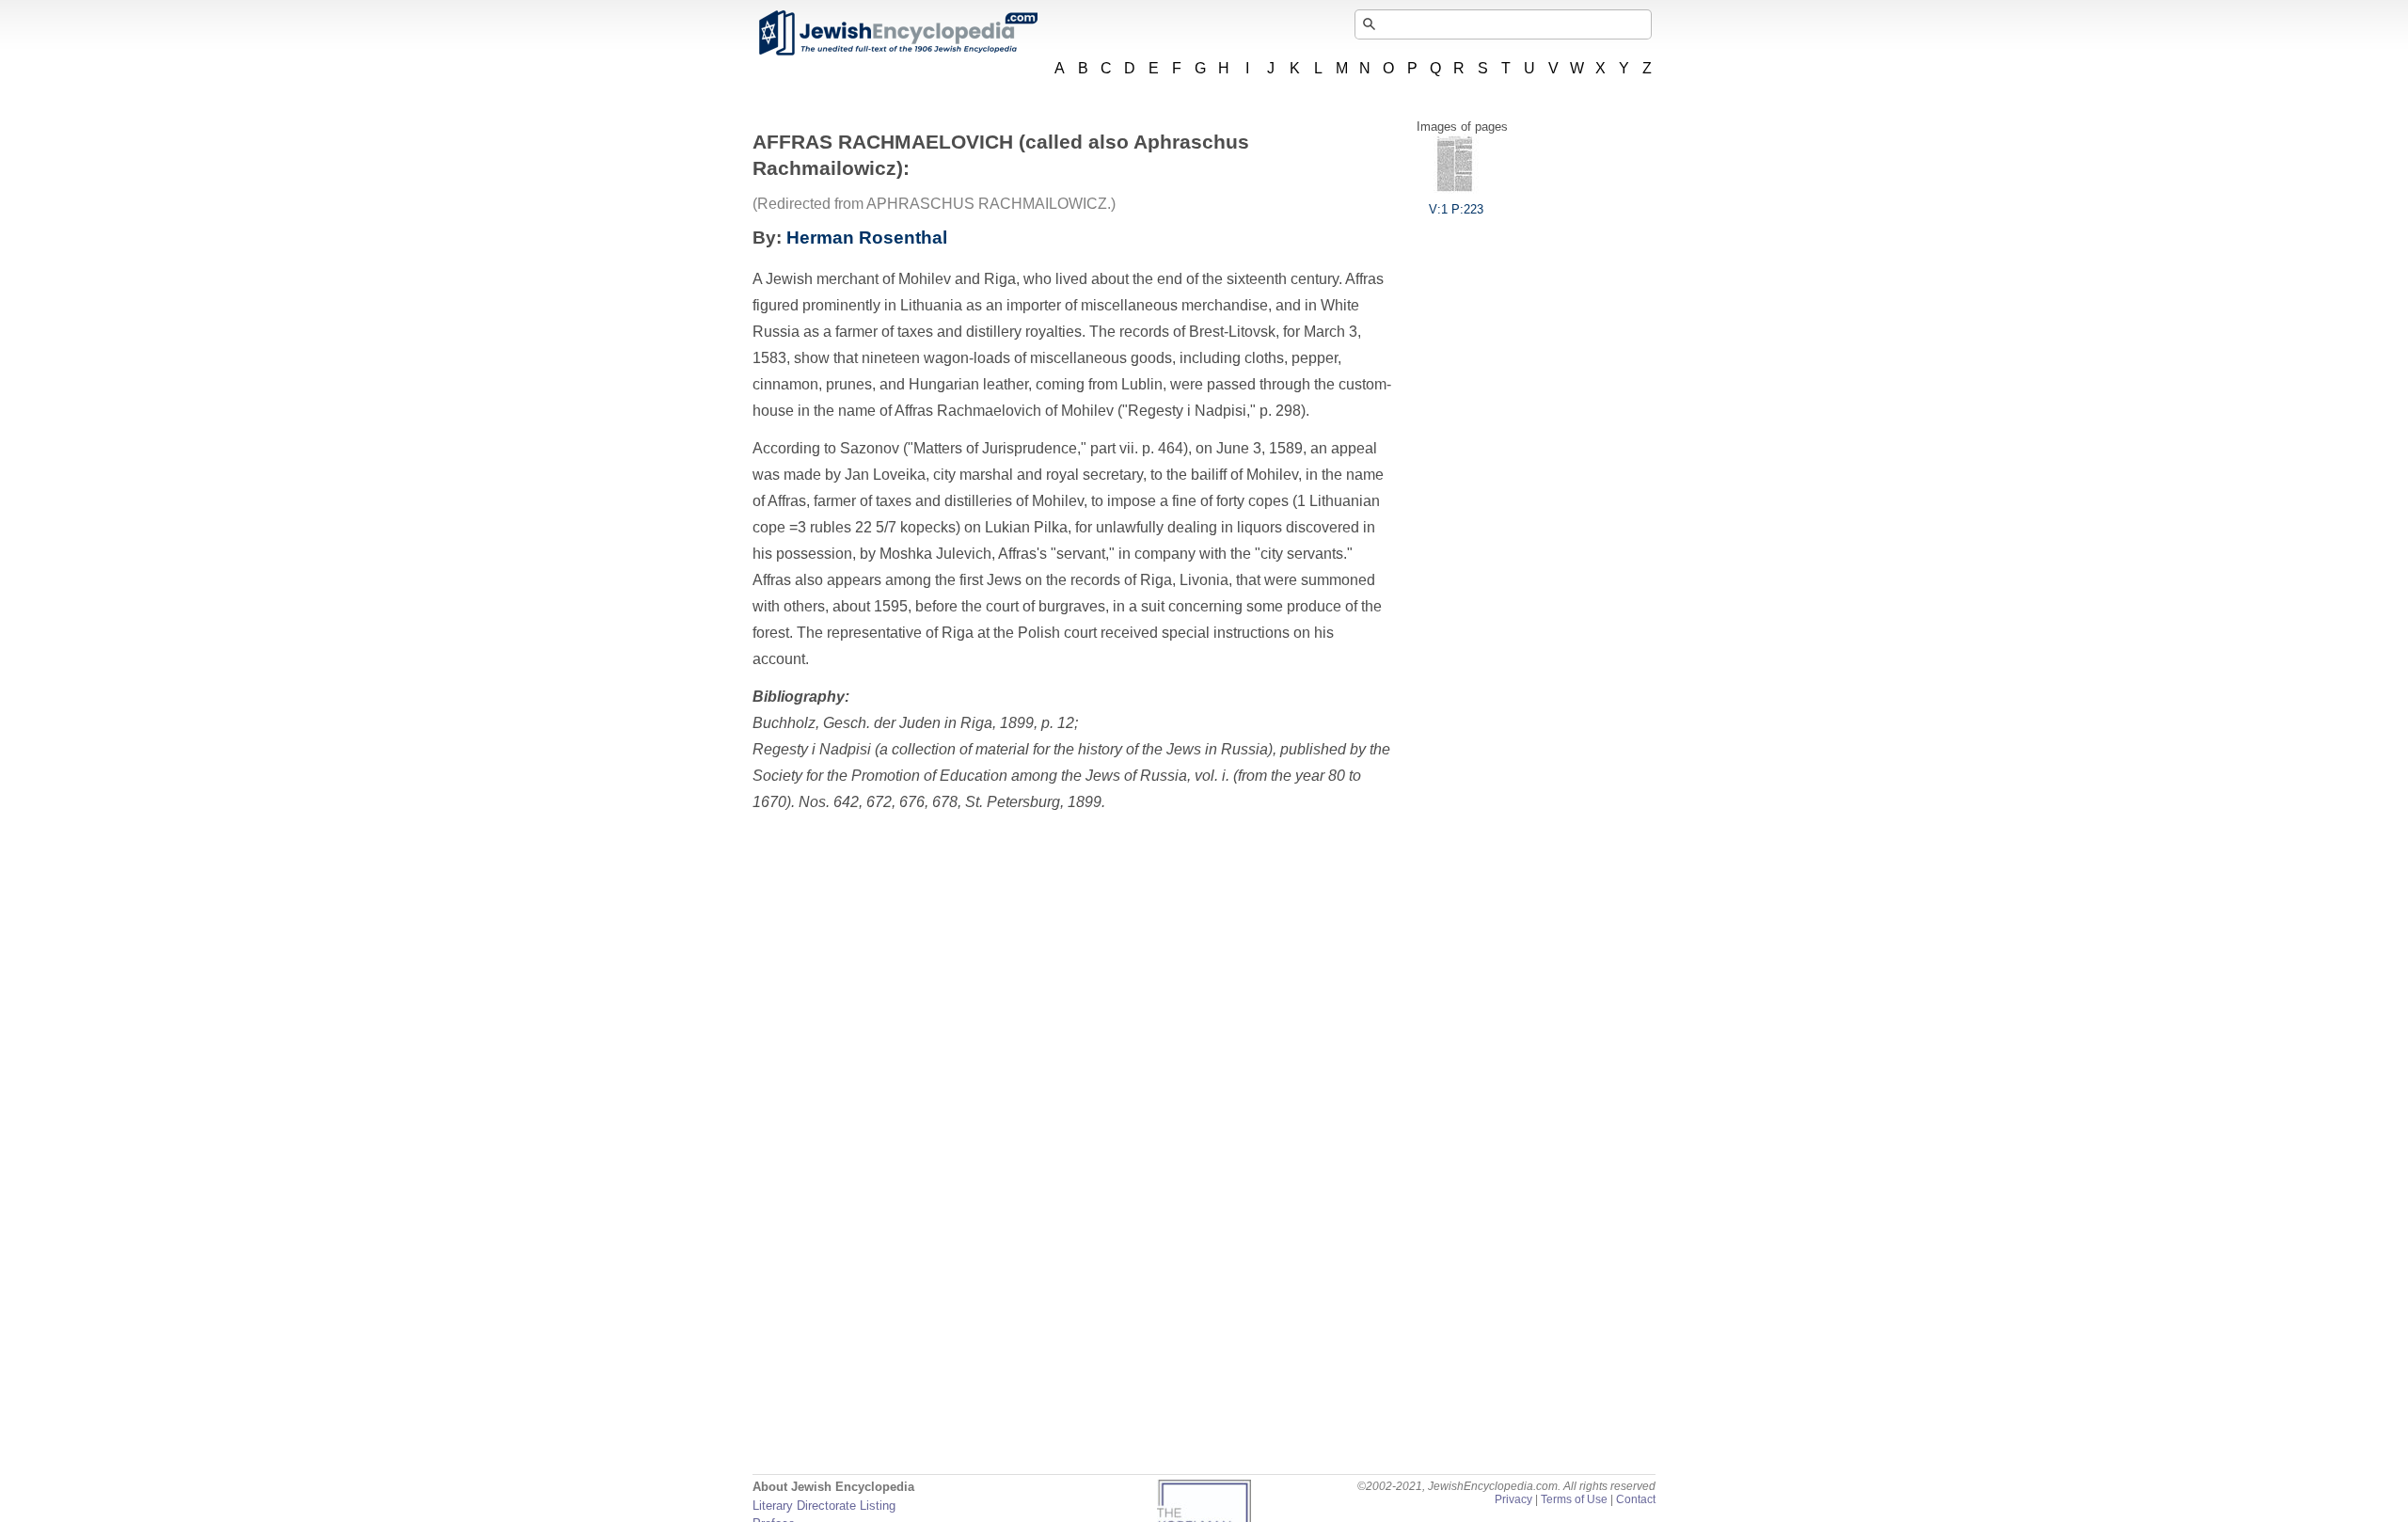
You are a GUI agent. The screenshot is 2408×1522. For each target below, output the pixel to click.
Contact (1636, 1499)
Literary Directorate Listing (824, 1506)
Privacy (1513, 1499)
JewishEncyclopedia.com (897, 33)
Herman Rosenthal (867, 238)
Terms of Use (1574, 1499)
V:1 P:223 (1456, 209)
